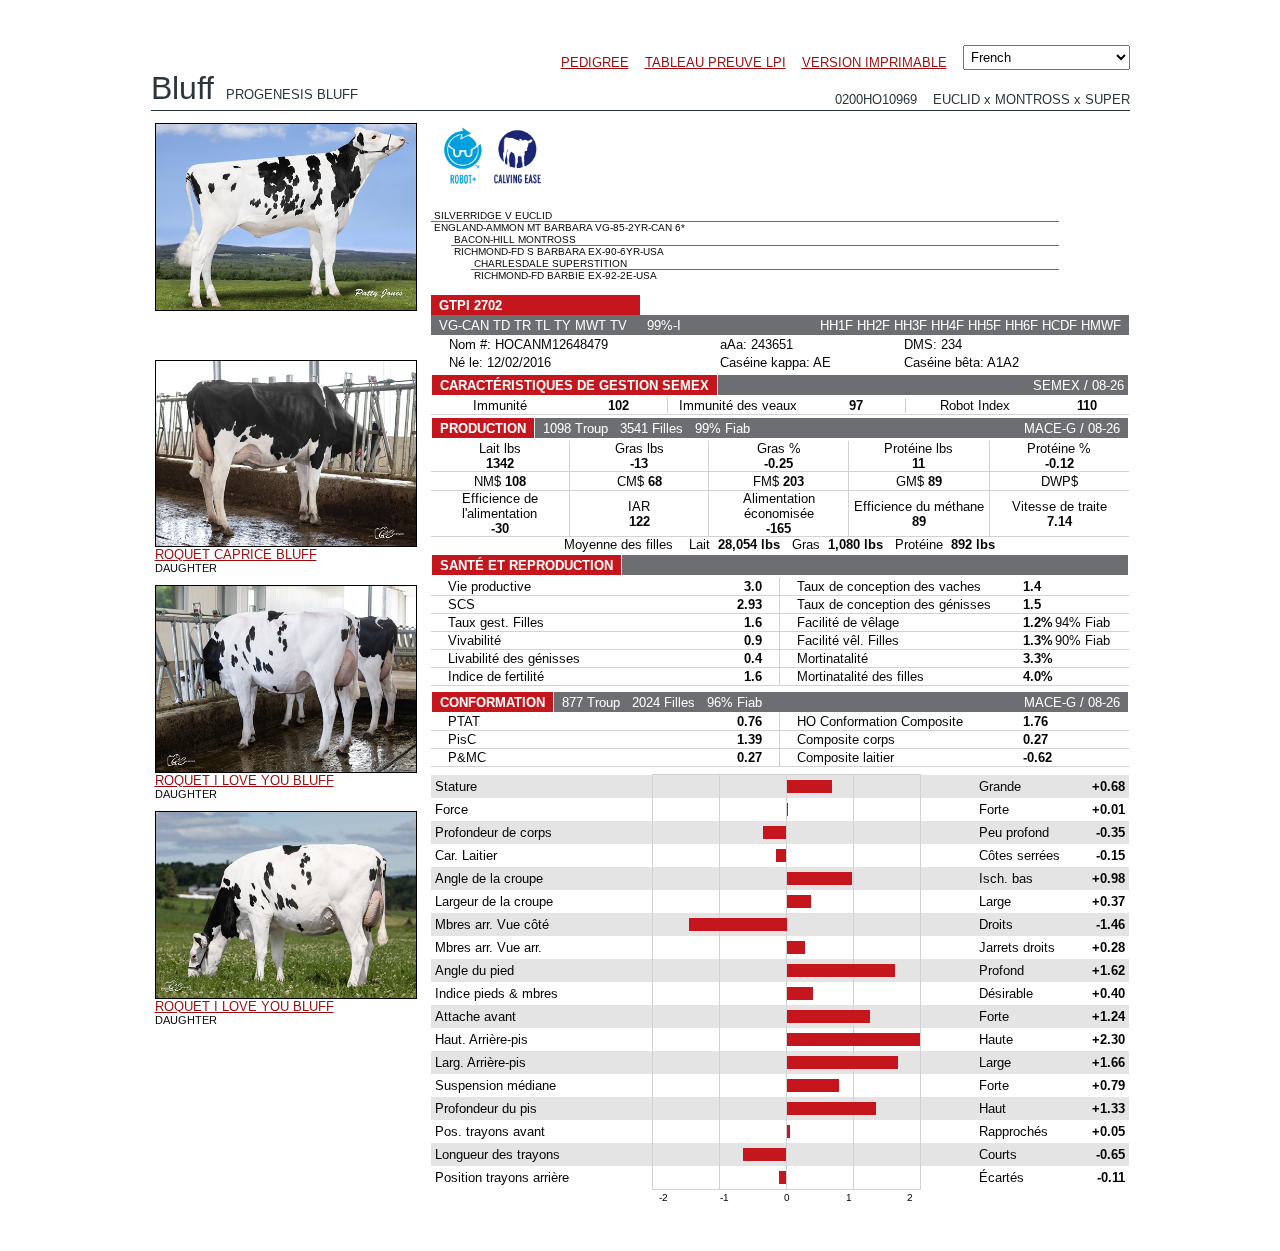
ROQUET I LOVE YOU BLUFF (244, 780)
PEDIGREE (595, 62)
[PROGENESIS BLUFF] (286, 306)
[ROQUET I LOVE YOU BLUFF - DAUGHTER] (286, 768)
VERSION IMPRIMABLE (874, 62)
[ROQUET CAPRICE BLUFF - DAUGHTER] (286, 542)
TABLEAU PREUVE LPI (715, 62)
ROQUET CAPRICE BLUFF (236, 554)
